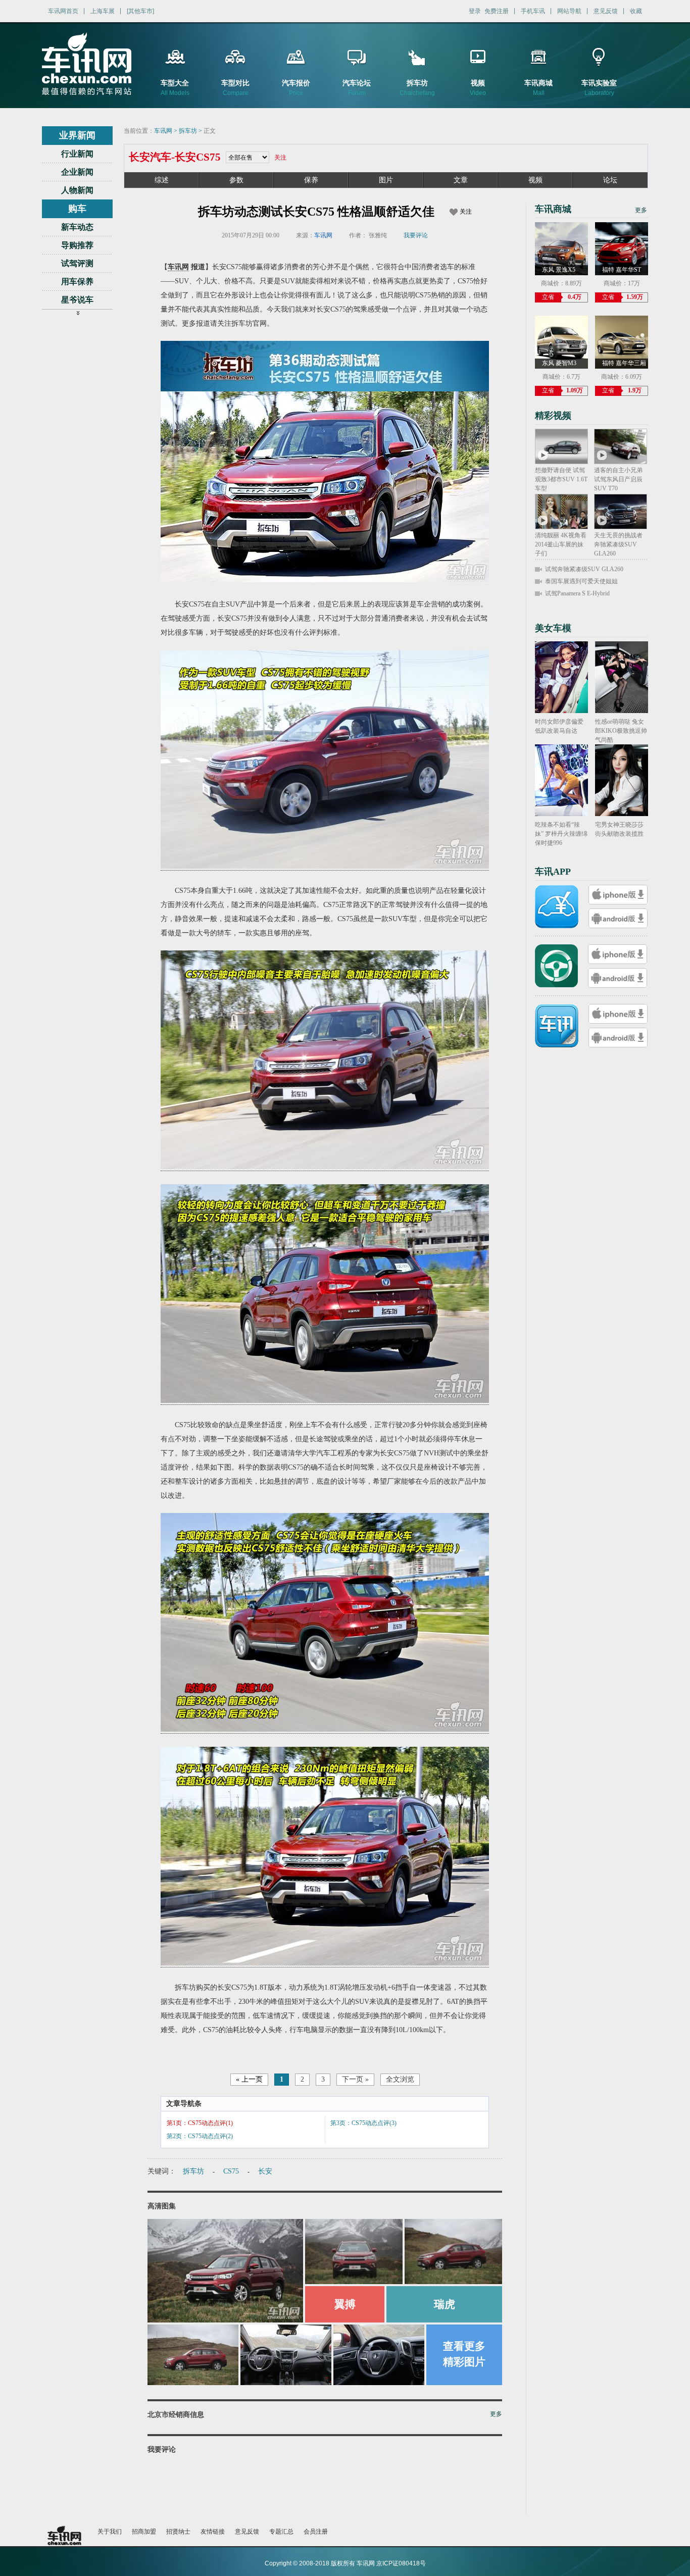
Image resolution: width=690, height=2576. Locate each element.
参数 (236, 180)
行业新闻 (77, 154)
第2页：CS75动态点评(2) (200, 2136)
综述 (162, 180)
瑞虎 (445, 2304)
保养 (311, 180)
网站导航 (569, 11)
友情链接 (213, 2532)
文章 (461, 180)
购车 (77, 209)
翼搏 (345, 2304)
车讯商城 (553, 209)
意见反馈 (606, 11)
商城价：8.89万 (561, 283)
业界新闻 (77, 135)
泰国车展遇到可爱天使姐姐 (581, 581)
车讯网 (163, 131)
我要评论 (416, 235)
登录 (475, 11)
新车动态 (77, 227)
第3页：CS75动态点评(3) (363, 2123)
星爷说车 (77, 300)
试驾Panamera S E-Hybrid (577, 593)
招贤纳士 (178, 2532)
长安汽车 (150, 157)
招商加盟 (144, 2532)
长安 (265, 2171)
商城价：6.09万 (622, 377)
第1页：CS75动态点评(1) (200, 2123)
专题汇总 (281, 2532)
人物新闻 (77, 190)
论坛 (610, 180)
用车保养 (77, 282)
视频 (535, 180)
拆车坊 (188, 131)
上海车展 (103, 11)
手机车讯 (533, 11)
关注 (280, 158)
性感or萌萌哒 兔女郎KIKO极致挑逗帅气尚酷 (621, 731)
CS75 (231, 2171)
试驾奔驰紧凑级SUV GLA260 (584, 569)
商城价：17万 (622, 283)
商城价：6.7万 (561, 377)
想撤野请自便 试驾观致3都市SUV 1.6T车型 (561, 479)
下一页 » (355, 2079)
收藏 (636, 11)
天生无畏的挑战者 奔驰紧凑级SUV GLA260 (618, 544)
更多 (496, 2414)
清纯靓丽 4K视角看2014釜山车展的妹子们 (561, 544)
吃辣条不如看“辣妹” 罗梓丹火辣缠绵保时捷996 (561, 834)
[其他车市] (140, 11)
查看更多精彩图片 (464, 2354)
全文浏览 (400, 2079)
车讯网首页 (63, 11)
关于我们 (110, 2532)
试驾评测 (77, 263)
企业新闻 (77, 172)
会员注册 (316, 2532)
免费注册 (497, 11)
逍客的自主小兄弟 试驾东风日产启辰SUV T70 (618, 479)
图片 (386, 180)
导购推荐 (77, 245)
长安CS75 (198, 157)
